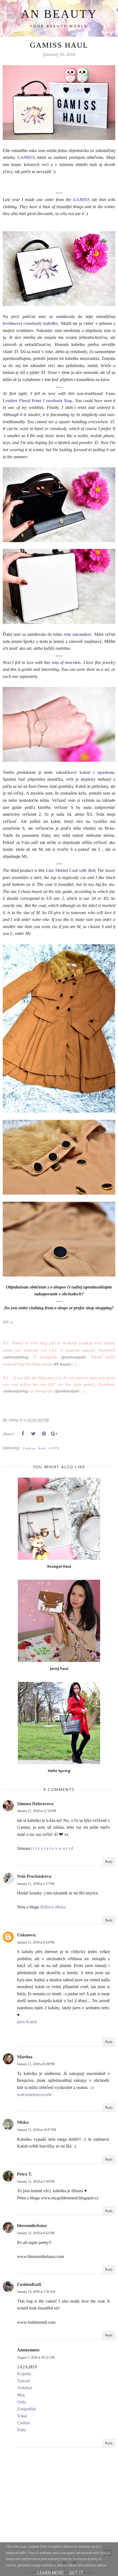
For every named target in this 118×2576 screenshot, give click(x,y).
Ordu (22, 2402)
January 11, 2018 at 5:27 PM (36, 1884)
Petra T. (25, 2174)
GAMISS (26, 157)
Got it (76, 2573)
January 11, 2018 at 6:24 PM (36, 1942)
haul (42, 1448)
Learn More (50, 2573)
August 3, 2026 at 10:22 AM (36, 2357)
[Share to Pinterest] (44, 1434)
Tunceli (23, 2381)
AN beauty (62, 1364)
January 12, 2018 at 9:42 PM (36, 2233)
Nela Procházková (34, 1876)
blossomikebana (32, 2226)
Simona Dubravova (35, 1804)
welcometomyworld (34, 2095)
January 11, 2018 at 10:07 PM (37, 2130)
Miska (23, 2122)
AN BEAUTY (59, 14)
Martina (25, 2057)
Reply (109, 1862)
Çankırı (23, 2423)
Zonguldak (26, 2409)
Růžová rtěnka (53, 1907)
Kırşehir (24, 2374)
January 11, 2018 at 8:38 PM (36, 2064)
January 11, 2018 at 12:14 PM (37, 1811)
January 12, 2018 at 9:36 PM (36, 2182)
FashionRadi (29, 2284)
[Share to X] (33, 1434)
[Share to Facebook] (23, 1434)
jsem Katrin (27, 2022)
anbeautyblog (16, 1357)
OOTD (54, 1448)
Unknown (26, 1935)
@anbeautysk (73, 1357)
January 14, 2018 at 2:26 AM (36, 2292)
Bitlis (22, 2430)
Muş (21, 2395)
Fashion (29, 1448)
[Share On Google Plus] (54, 1434)
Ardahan (25, 2388)
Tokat (22, 2416)
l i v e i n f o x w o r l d (53, 1848)
